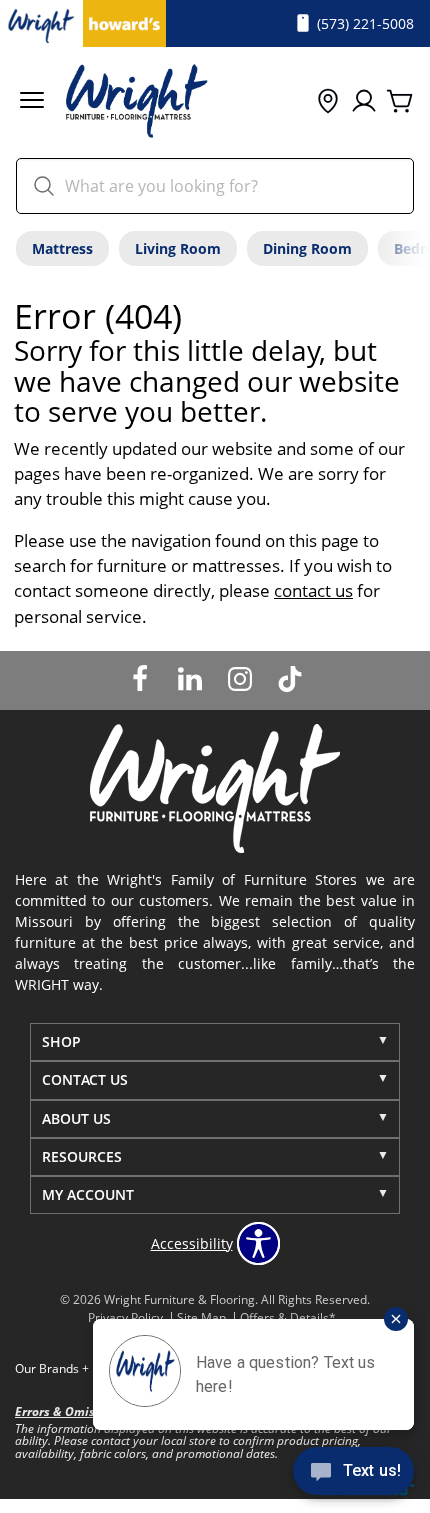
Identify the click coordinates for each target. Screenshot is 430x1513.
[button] (32, 102)
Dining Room (307, 248)
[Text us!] (353, 1474)
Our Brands (52, 1368)
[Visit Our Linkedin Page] (192, 678)
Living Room (178, 248)
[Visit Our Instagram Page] (242, 678)
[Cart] (400, 102)
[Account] (364, 102)
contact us (313, 590)
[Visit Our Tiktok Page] (290, 678)
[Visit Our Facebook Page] (142, 678)
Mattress (62, 248)
